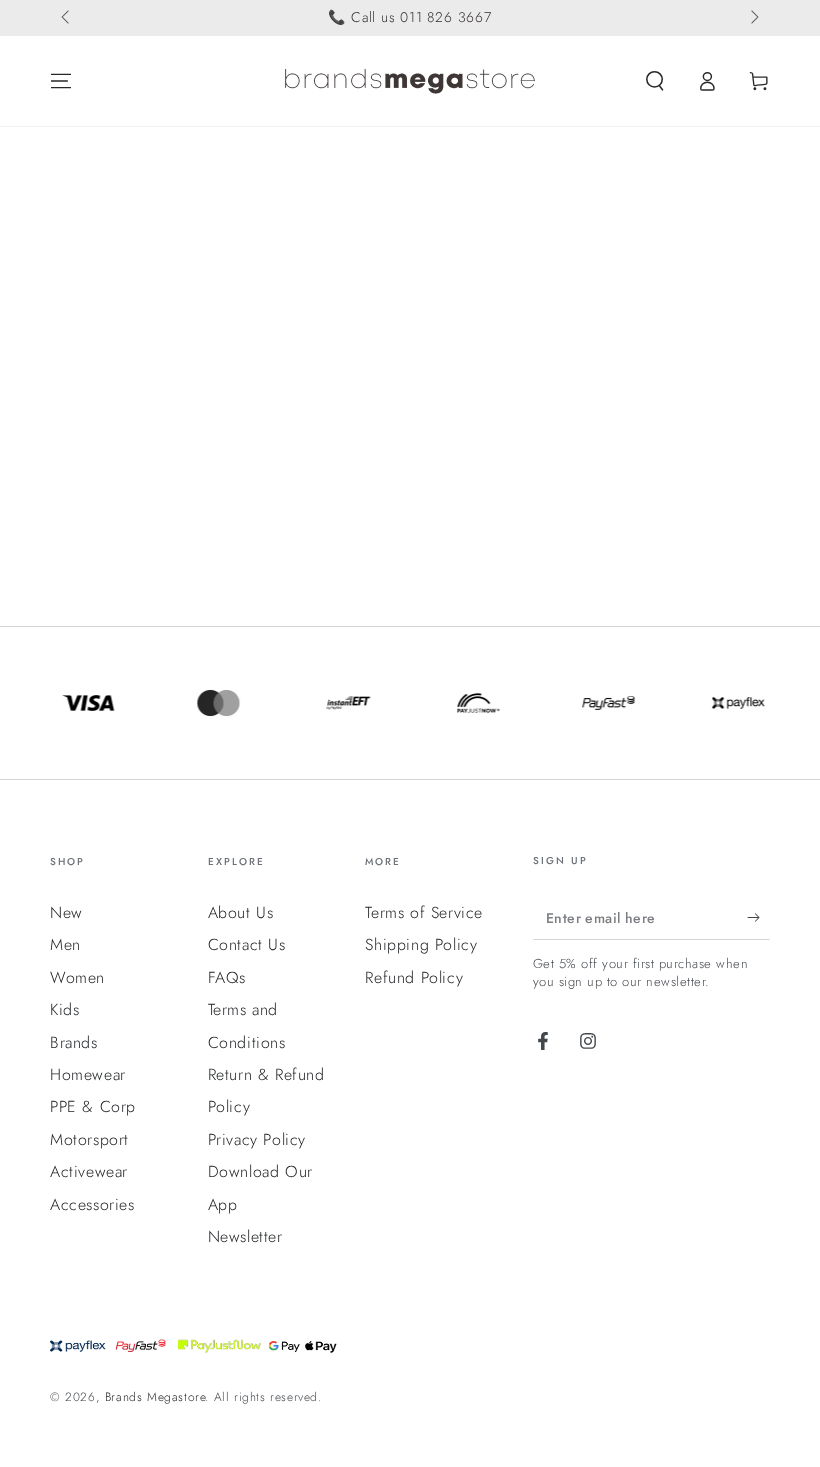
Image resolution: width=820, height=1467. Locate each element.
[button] (655, 81)
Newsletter (245, 1236)
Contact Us (247, 944)
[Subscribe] (758, 917)
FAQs (227, 977)
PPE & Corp (93, 1106)
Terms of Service (424, 912)
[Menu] (61, 81)
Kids (64, 1009)
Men (65, 944)
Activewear (89, 1171)
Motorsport (89, 1139)
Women (77, 977)
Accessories (92, 1204)
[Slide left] (67, 18)
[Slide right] (753, 18)
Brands (74, 1042)
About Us (241, 912)
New (66, 912)
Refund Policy (414, 977)
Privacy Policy (257, 1139)
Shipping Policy (421, 944)
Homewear (88, 1074)
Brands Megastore (155, 1397)
